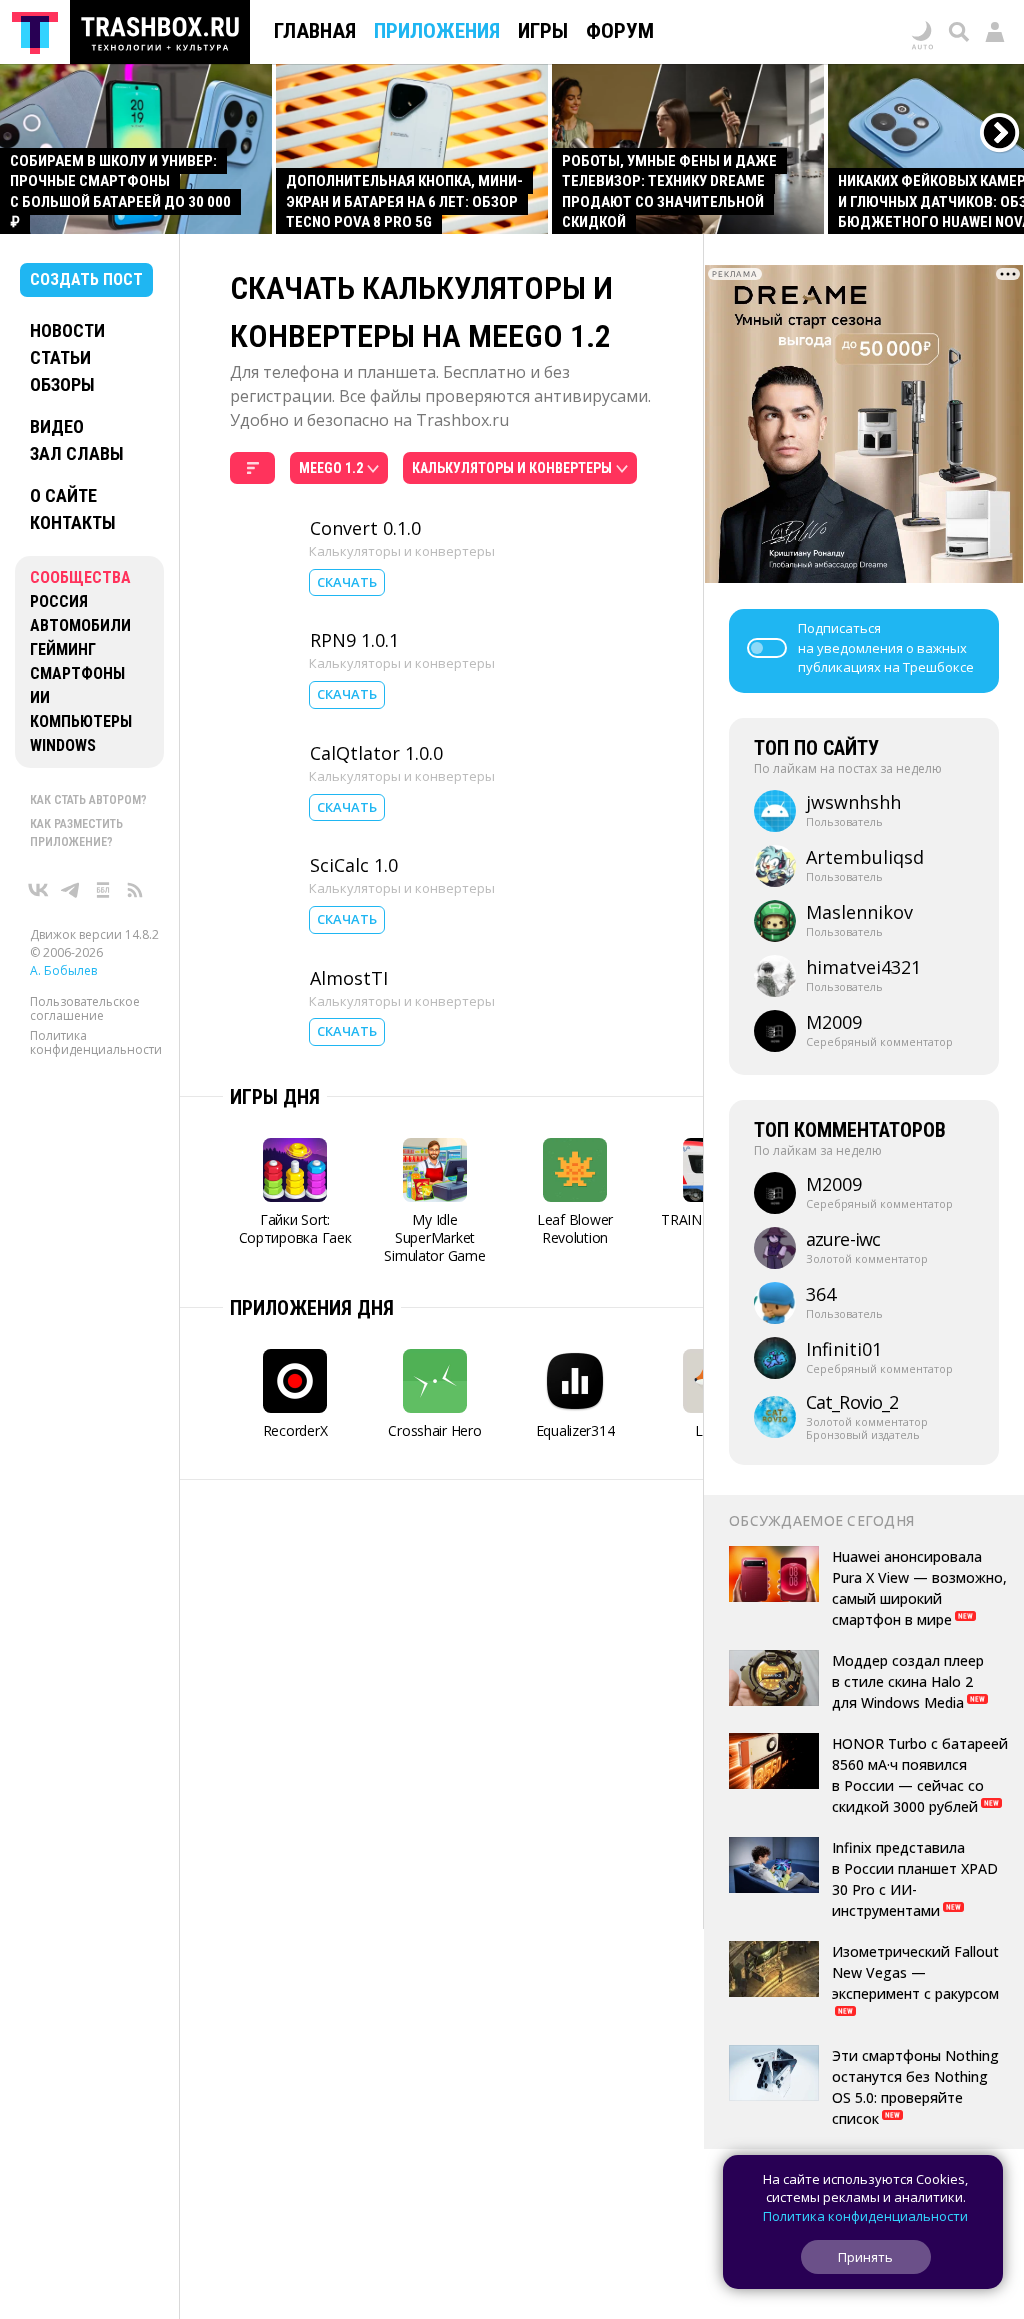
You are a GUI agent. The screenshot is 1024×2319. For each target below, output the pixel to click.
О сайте (63, 495)
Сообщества (80, 577)
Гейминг (63, 649)
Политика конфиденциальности (96, 1042)
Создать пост (86, 279)
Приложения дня (312, 1308)
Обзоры (62, 384)
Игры (543, 31)
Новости (67, 330)
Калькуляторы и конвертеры (402, 551)
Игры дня (275, 1097)
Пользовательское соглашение (85, 1008)
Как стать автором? (88, 800)
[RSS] (135, 890)
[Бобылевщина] (103, 890)
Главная (315, 31)
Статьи (60, 357)
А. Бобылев (63, 970)
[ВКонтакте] (39, 890)
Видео (57, 426)
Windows (63, 745)
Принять (865, 2257)
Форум (620, 31)
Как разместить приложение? (76, 833)
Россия (59, 601)
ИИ (40, 697)
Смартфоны (77, 673)
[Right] (1000, 133)
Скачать (347, 582)
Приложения (437, 31)
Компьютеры (81, 721)
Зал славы (77, 453)
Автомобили (80, 625)
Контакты (73, 522)
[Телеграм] (71, 890)
